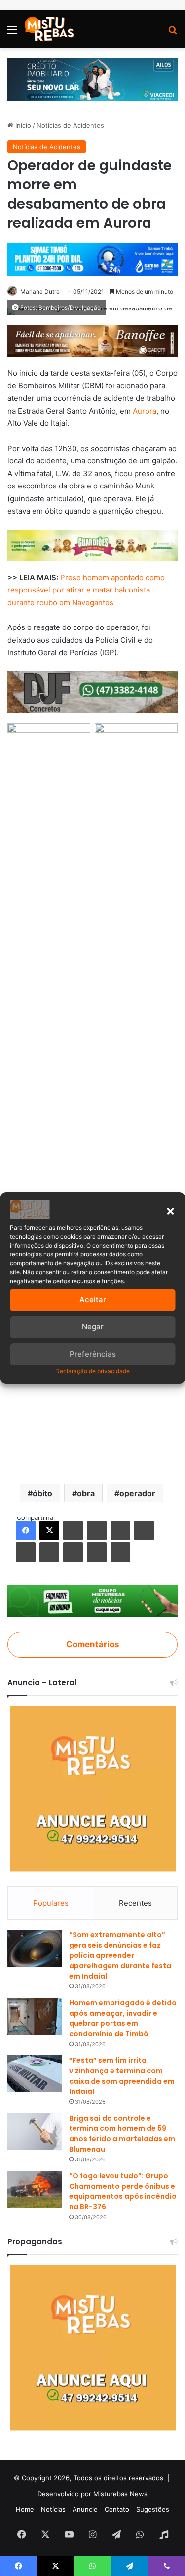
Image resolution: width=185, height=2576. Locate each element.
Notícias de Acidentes (70, 125)
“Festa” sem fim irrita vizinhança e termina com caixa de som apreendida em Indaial (122, 2076)
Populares (51, 1903)
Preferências (93, 1354)
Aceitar (93, 1300)
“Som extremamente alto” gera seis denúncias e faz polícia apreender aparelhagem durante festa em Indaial (120, 1955)
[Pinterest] (120, 1531)
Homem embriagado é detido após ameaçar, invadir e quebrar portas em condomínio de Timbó (123, 2018)
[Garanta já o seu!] (92, 340)
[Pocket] (73, 1552)
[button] (170, 1211)
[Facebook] (26, 1531)
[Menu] (12, 33)
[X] (49, 1531)
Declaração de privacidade (92, 1371)
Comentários (92, 1644)
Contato (117, 2509)
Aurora (145, 411)
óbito (42, 1493)
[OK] (49, 1552)
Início (22, 125)
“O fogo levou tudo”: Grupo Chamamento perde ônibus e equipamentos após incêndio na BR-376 (123, 2191)
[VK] (26, 1552)
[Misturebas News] (49, 29)
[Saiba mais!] (92, 545)
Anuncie (85, 2509)
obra (86, 1493)
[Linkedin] (73, 1531)
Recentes (135, 1903)
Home (25, 2509)
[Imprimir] (120, 1552)
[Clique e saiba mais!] (92, 78)
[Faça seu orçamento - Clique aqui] (92, 691)
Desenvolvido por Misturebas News (92, 2494)
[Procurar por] (173, 33)
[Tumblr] (97, 1531)
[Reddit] (144, 1531)
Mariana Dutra (40, 292)
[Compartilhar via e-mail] (97, 1552)
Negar (93, 1327)
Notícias (53, 2509)
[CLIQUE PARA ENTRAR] (92, 1600)
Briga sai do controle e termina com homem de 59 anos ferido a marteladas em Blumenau (122, 2134)
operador (137, 1493)
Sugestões (153, 2509)
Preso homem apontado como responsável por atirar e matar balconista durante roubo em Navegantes (86, 590)
